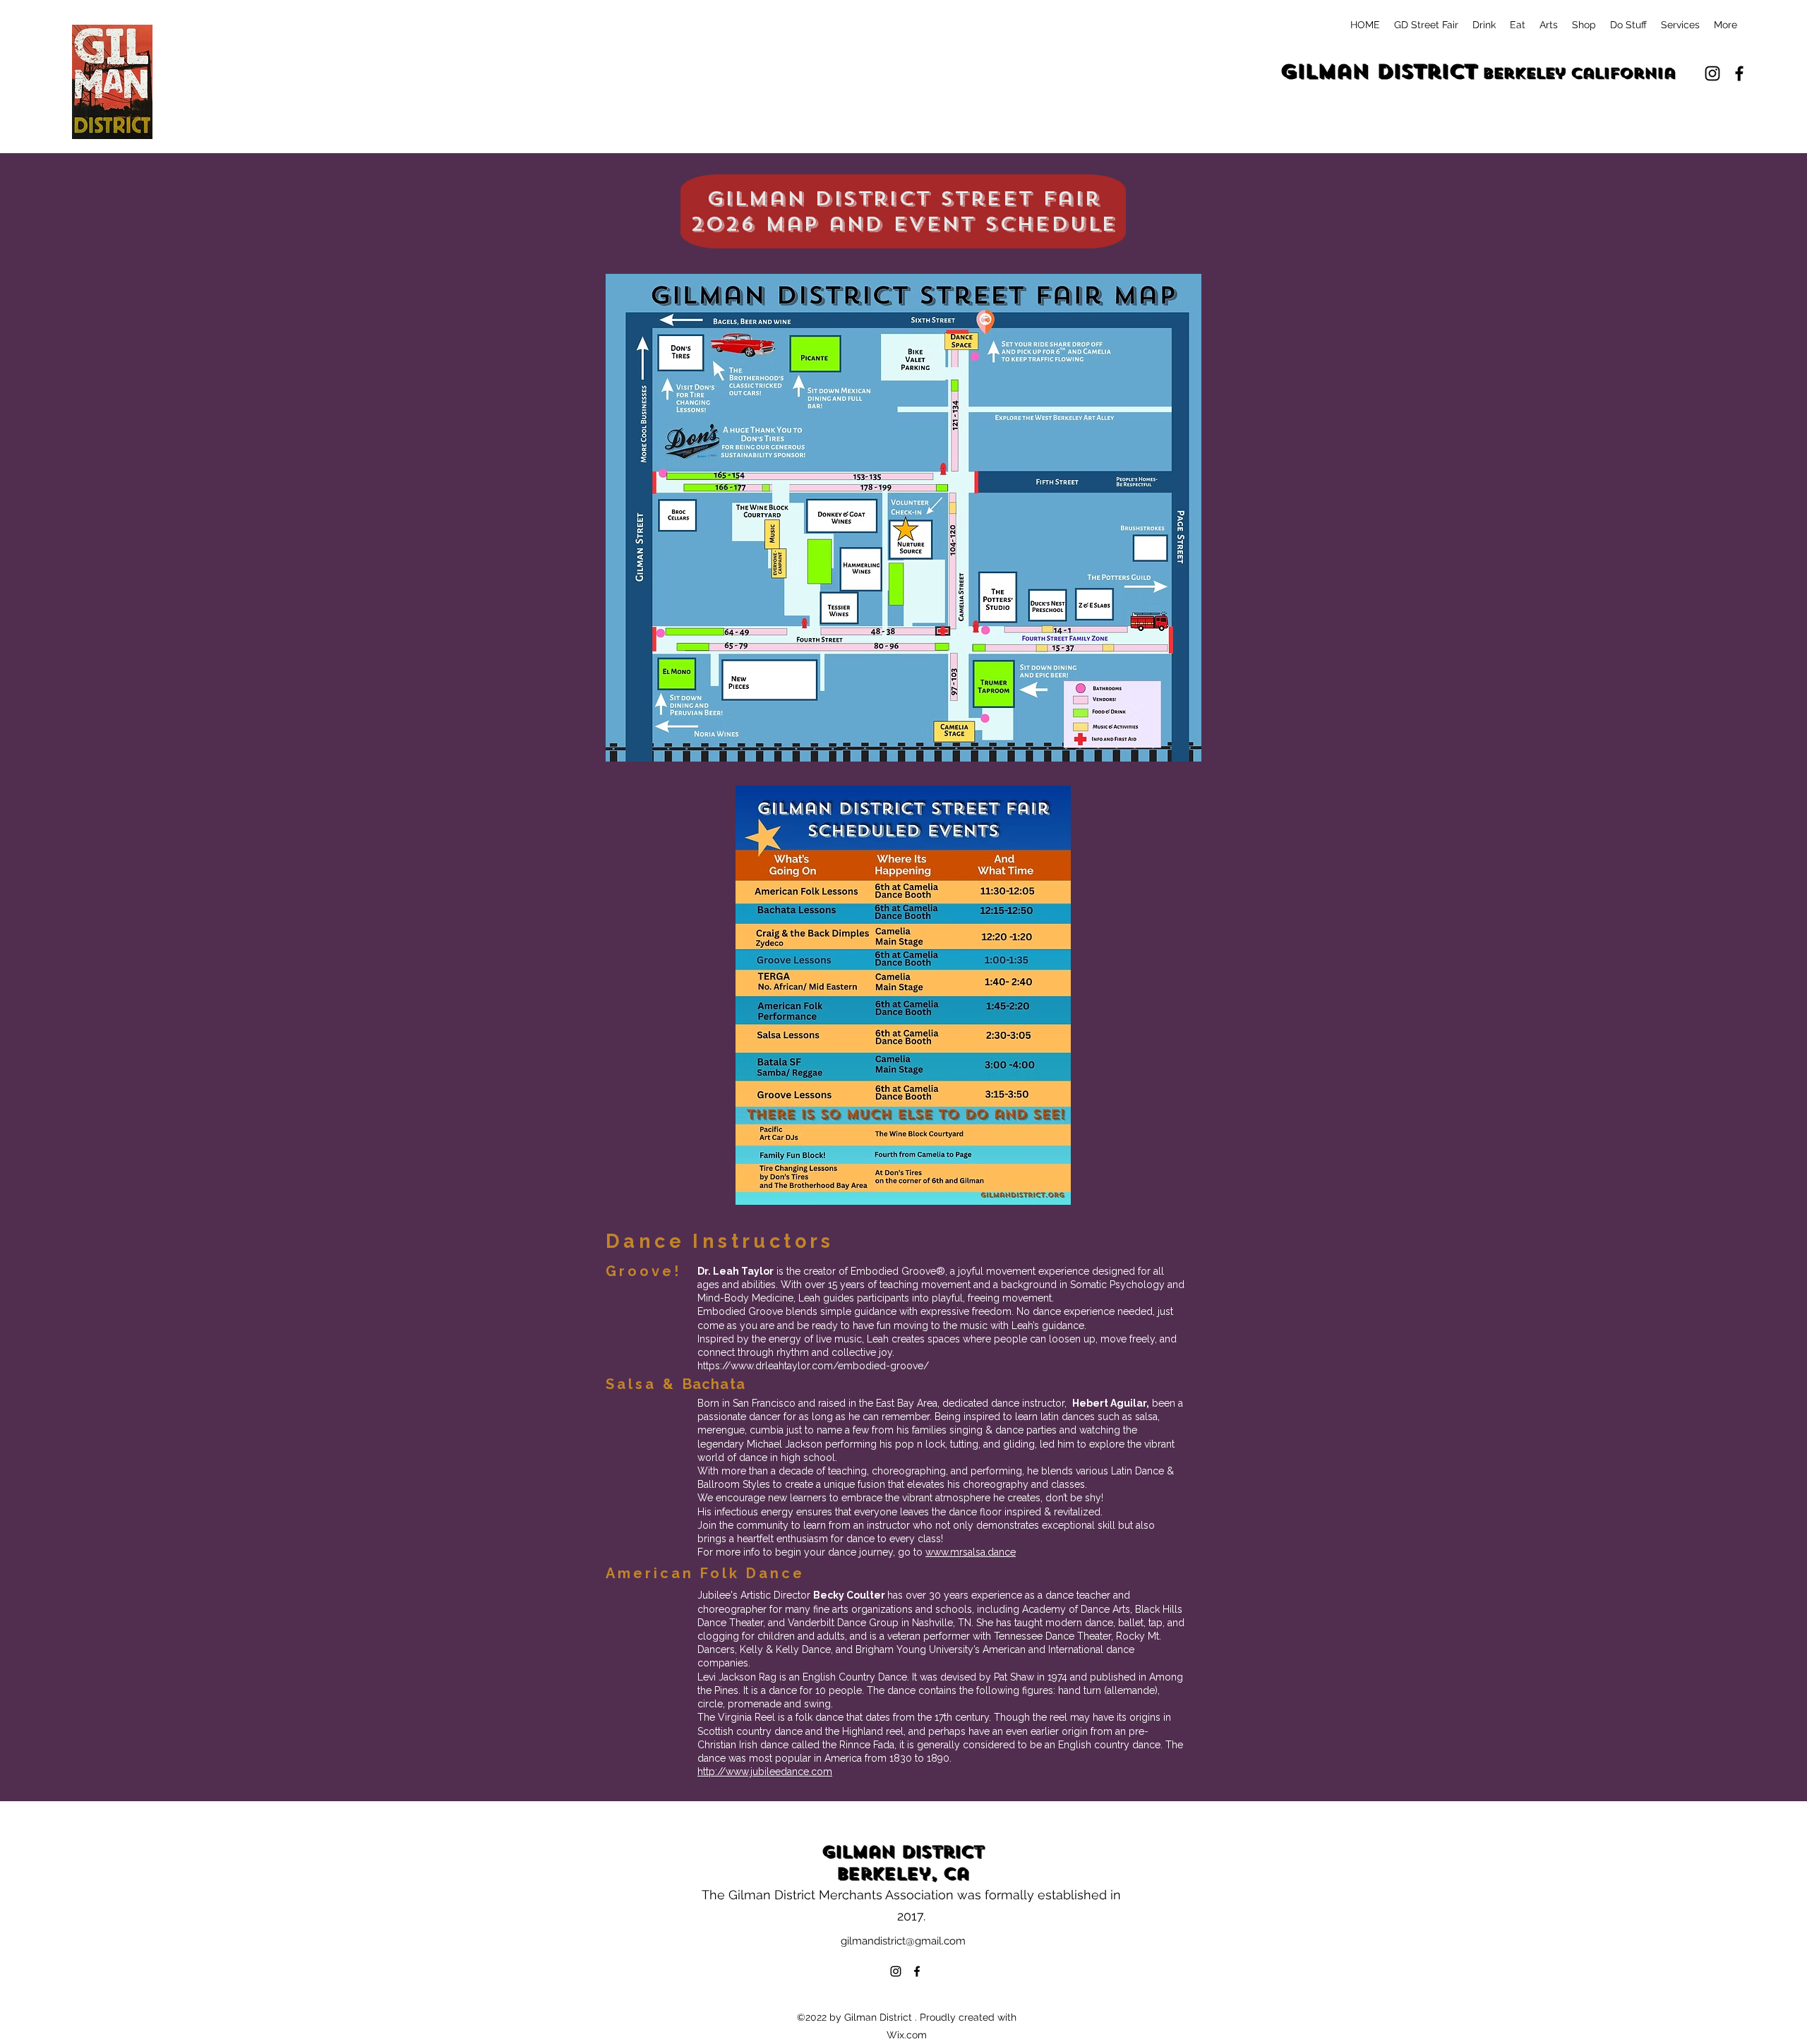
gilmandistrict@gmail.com (903, 1941)
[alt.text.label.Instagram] (1712, 73)
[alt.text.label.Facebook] (1739, 73)
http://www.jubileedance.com (765, 1772)
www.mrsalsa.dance (971, 1552)
